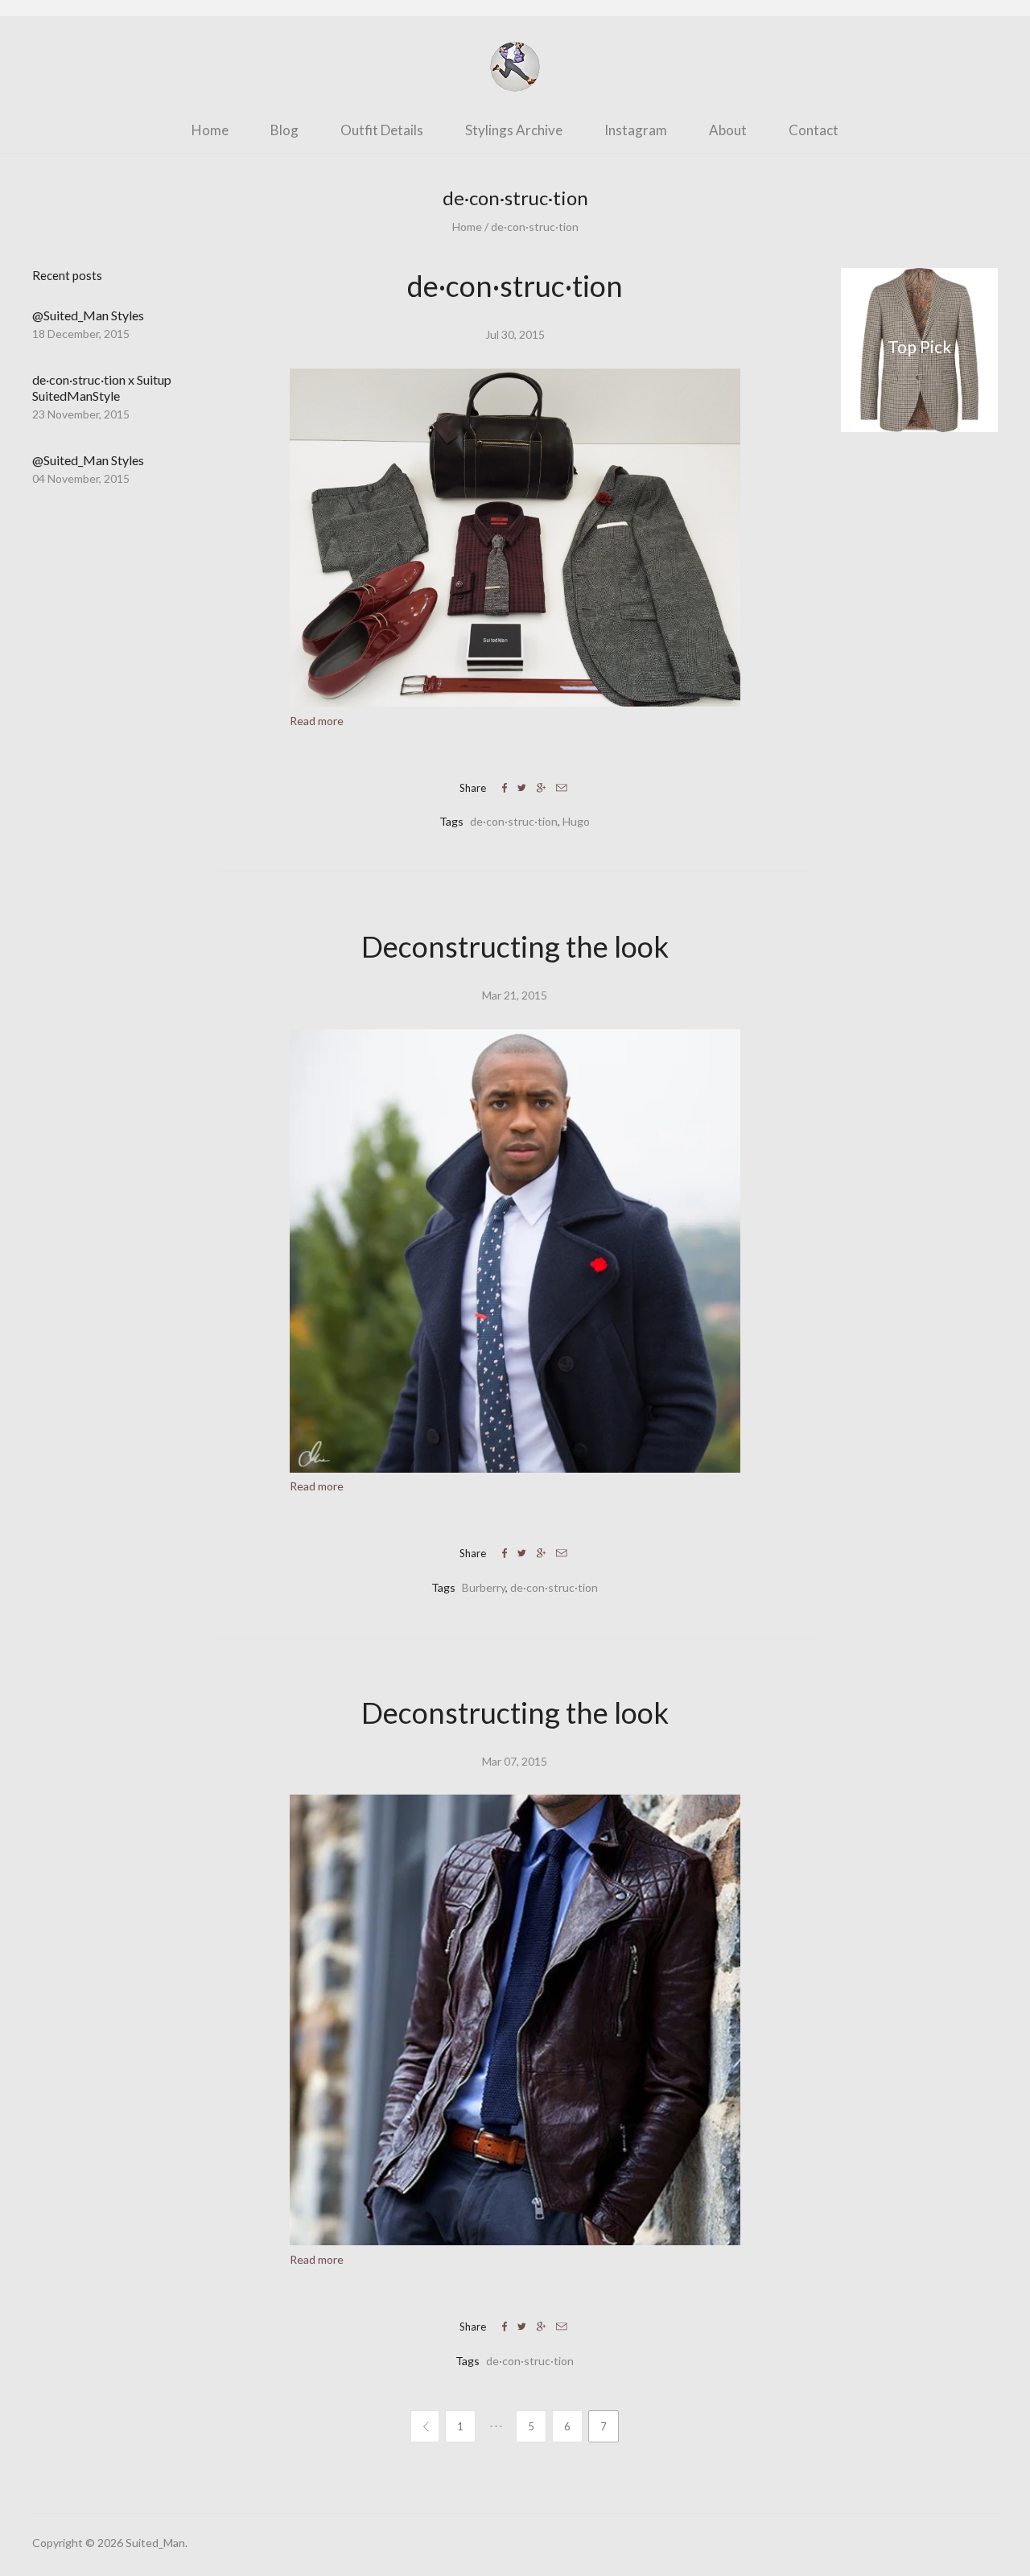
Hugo (576, 821)
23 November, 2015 (81, 414)
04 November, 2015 (81, 478)
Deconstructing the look (515, 946)
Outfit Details (382, 130)
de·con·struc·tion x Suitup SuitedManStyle (102, 387)
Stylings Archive (514, 130)
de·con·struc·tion (535, 227)
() (988, 128)
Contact (814, 130)
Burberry (484, 1587)
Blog (284, 130)
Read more (317, 721)
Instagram (636, 130)
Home (210, 130)
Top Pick (919, 347)
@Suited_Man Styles (88, 315)
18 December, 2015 (81, 334)
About (728, 130)
